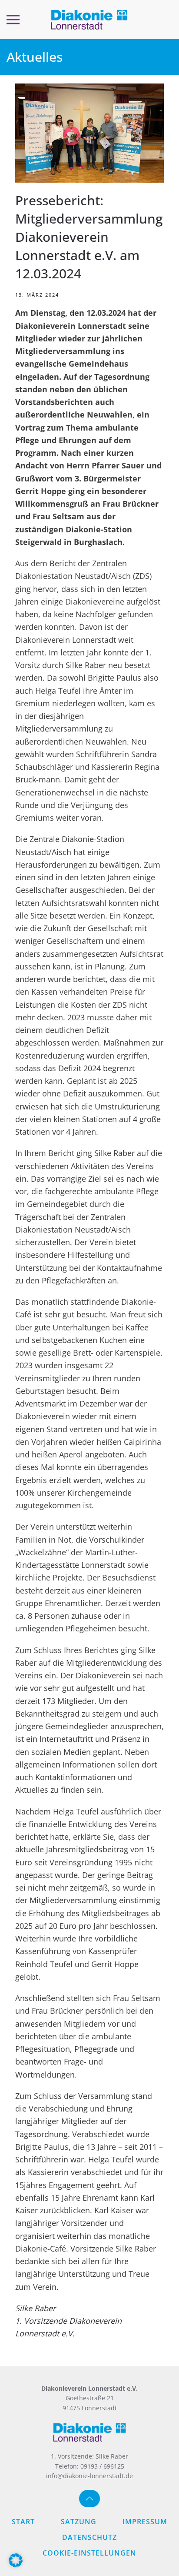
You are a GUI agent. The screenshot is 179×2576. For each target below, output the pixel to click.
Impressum (145, 2522)
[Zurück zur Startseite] (89, 20)
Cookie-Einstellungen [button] (89, 2553)
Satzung (79, 2522)
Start (23, 2522)
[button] (13, 20)
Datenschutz (89, 2537)
